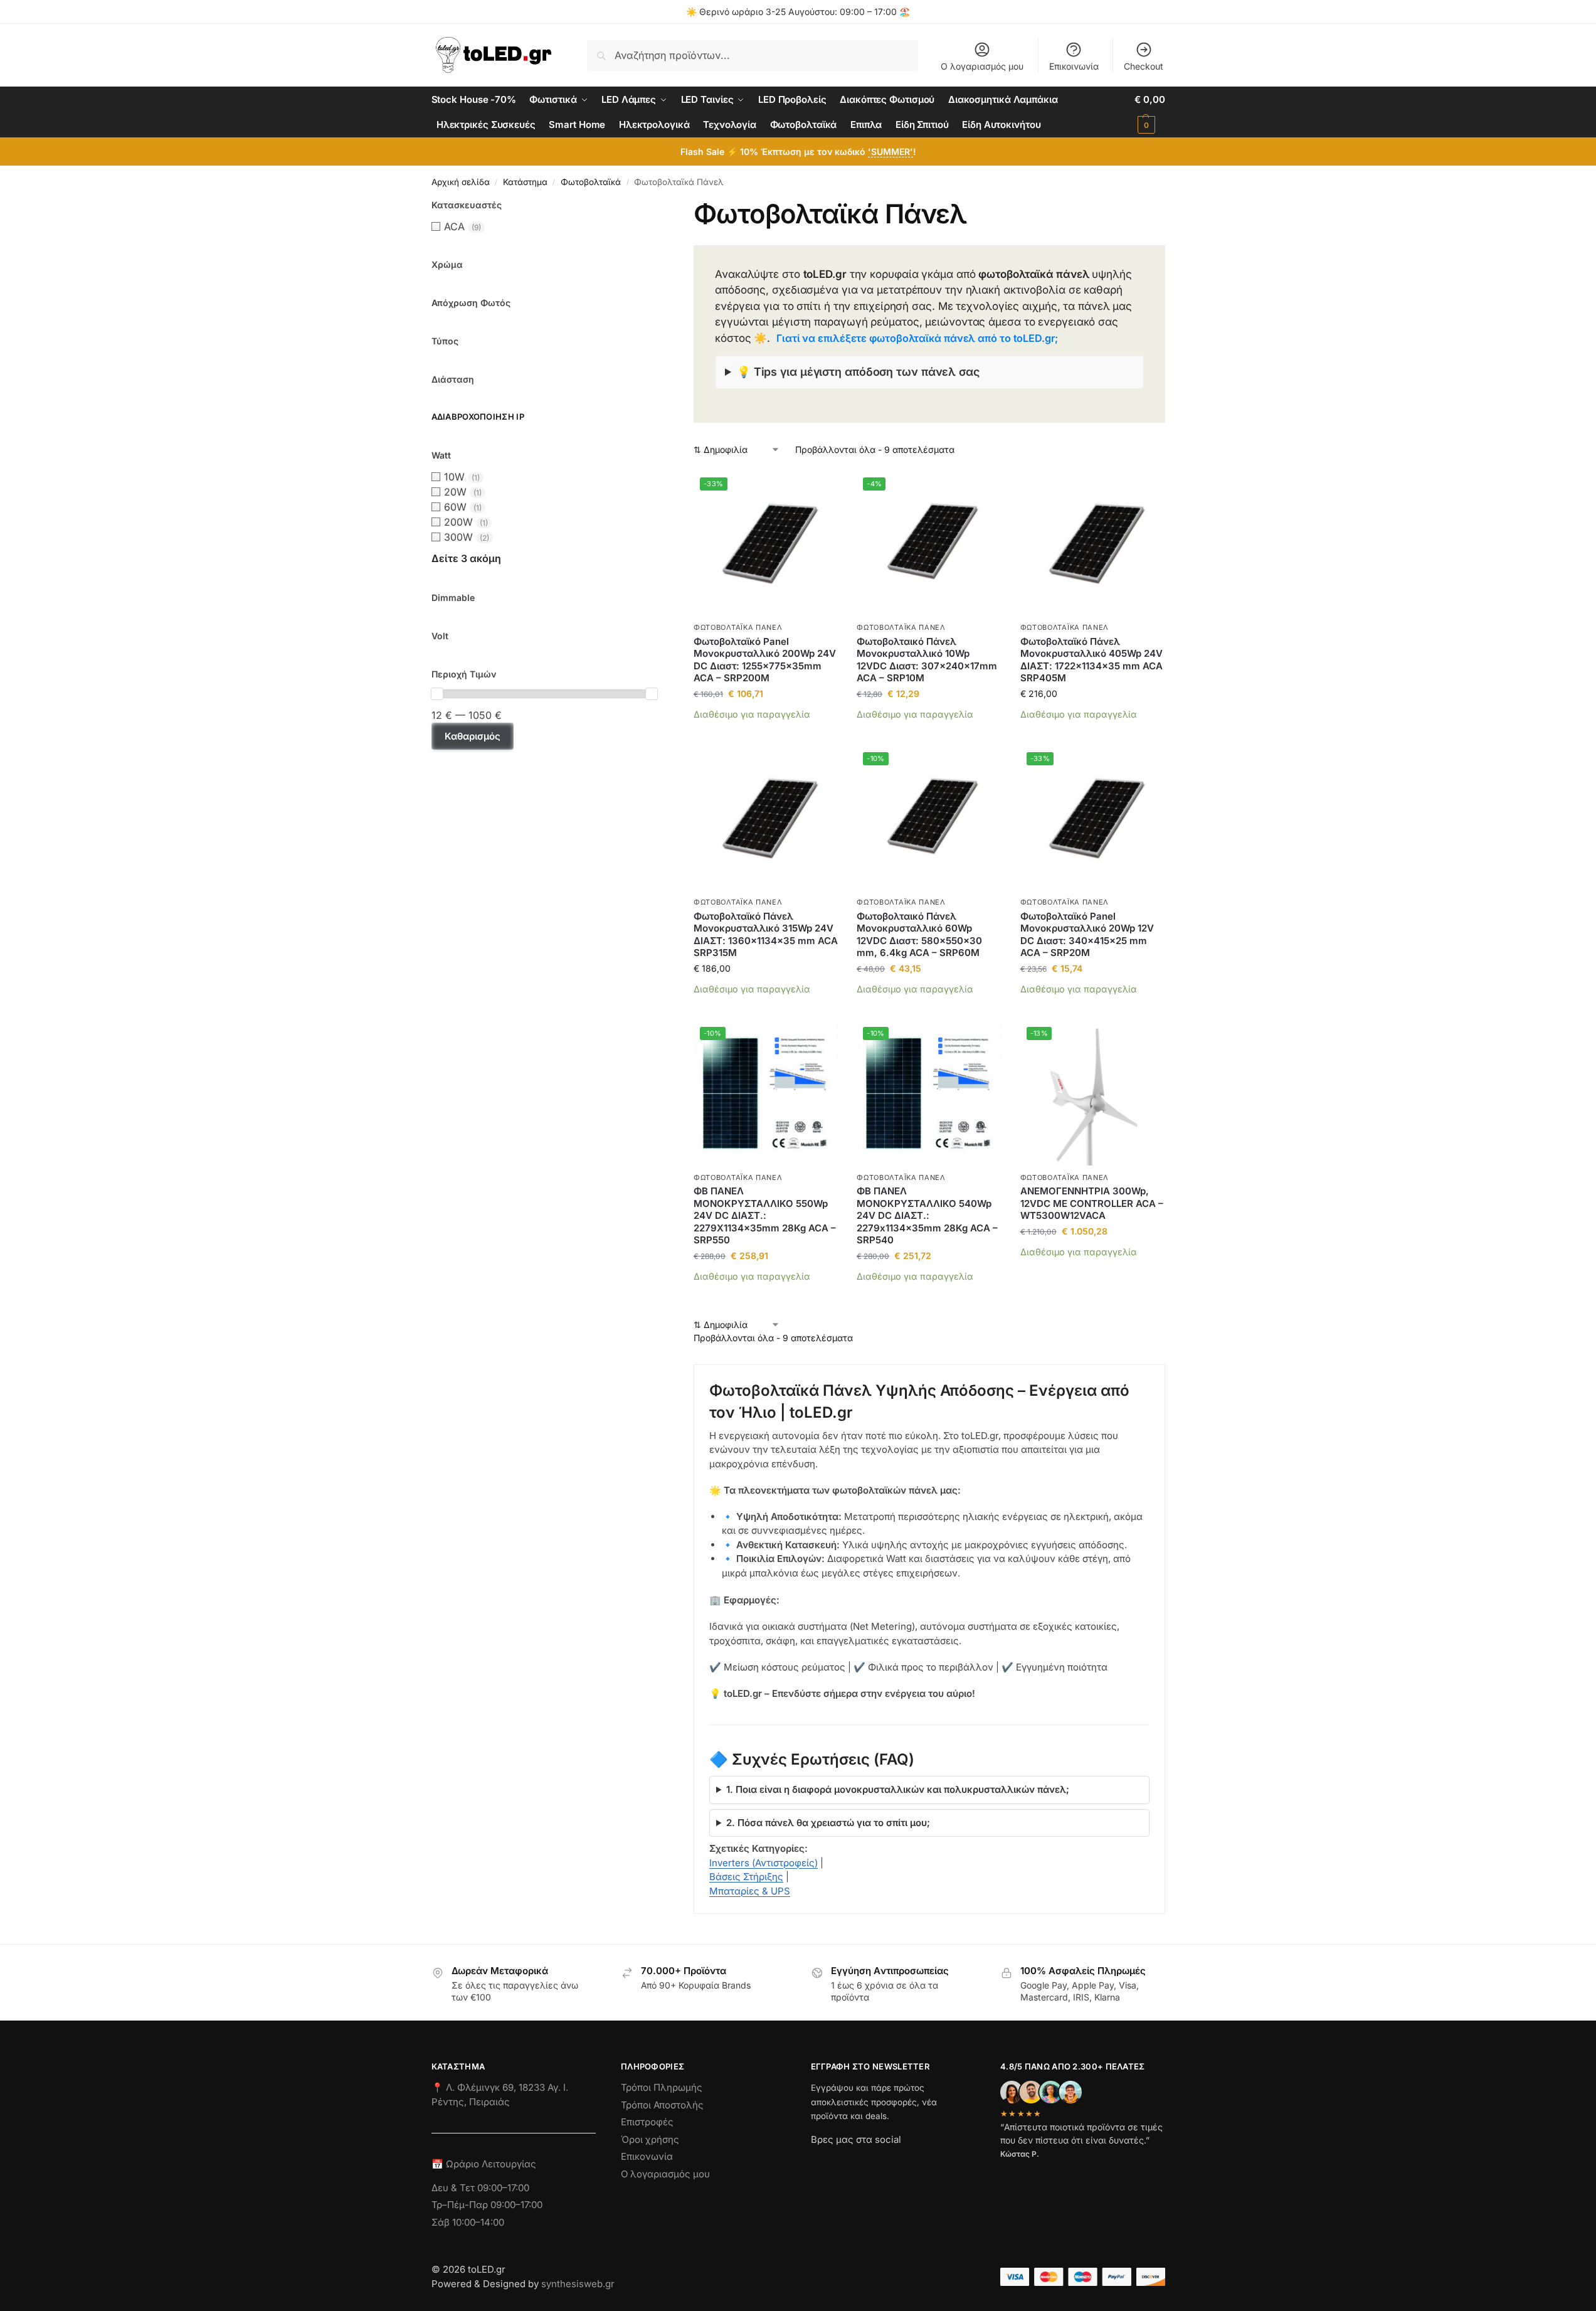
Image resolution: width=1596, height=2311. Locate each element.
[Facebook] (816, 2162)
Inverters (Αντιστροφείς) (764, 1863)
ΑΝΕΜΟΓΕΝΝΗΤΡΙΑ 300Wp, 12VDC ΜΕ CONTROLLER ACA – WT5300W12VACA (1092, 1203)
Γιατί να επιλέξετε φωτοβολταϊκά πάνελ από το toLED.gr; (917, 338)
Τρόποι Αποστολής (662, 2105)
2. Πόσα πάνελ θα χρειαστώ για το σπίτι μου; (828, 1823)
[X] (888, 2162)
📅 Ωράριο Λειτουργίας (484, 2164)
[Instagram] (843, 2162)
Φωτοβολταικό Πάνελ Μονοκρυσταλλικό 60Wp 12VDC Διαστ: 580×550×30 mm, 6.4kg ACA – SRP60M (919, 935)
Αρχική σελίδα (461, 182)
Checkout (1144, 66)
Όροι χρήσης (650, 2139)
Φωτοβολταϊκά (591, 182)
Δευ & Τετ (454, 2188)
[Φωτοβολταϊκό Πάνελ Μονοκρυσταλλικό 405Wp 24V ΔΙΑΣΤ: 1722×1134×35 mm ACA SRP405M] (1092, 543)
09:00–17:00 (503, 2188)
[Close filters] (661, 206)
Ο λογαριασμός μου (982, 66)
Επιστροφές (647, 2122)
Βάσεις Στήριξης (746, 1877)
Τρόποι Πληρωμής (662, 2087)
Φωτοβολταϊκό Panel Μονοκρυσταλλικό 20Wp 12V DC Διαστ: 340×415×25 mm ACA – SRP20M (1087, 935)
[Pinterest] (933, 2162)
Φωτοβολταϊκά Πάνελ (738, 627)
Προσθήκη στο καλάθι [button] (766, 733)
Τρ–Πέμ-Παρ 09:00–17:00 (487, 2205)
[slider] (437, 694)
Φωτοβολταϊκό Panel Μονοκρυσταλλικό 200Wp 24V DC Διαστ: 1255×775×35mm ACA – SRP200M (765, 660)
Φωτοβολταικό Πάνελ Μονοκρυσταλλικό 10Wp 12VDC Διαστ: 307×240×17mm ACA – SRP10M (927, 660)
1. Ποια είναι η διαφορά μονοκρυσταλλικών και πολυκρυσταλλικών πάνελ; (898, 1789)
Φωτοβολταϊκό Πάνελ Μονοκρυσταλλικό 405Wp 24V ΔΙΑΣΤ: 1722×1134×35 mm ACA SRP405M (1091, 660)
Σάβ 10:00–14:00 (468, 2222)
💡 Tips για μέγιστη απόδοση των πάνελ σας (858, 372)
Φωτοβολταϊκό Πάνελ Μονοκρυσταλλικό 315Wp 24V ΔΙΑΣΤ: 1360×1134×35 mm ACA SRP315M (766, 935)
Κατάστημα (525, 182)
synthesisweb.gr (578, 2284)
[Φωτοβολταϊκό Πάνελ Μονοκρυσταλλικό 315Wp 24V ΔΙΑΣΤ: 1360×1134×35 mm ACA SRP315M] (766, 818)
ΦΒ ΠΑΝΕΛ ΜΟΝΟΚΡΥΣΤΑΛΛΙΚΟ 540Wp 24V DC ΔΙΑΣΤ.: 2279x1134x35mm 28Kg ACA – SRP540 (927, 1215)
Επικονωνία (647, 2156)
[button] (1149, 112)
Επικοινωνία (1074, 66)
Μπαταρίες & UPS (750, 1891)
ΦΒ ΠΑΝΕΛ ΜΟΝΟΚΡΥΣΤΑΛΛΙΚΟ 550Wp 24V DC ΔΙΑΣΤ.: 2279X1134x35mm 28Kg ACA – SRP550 (765, 1215)
